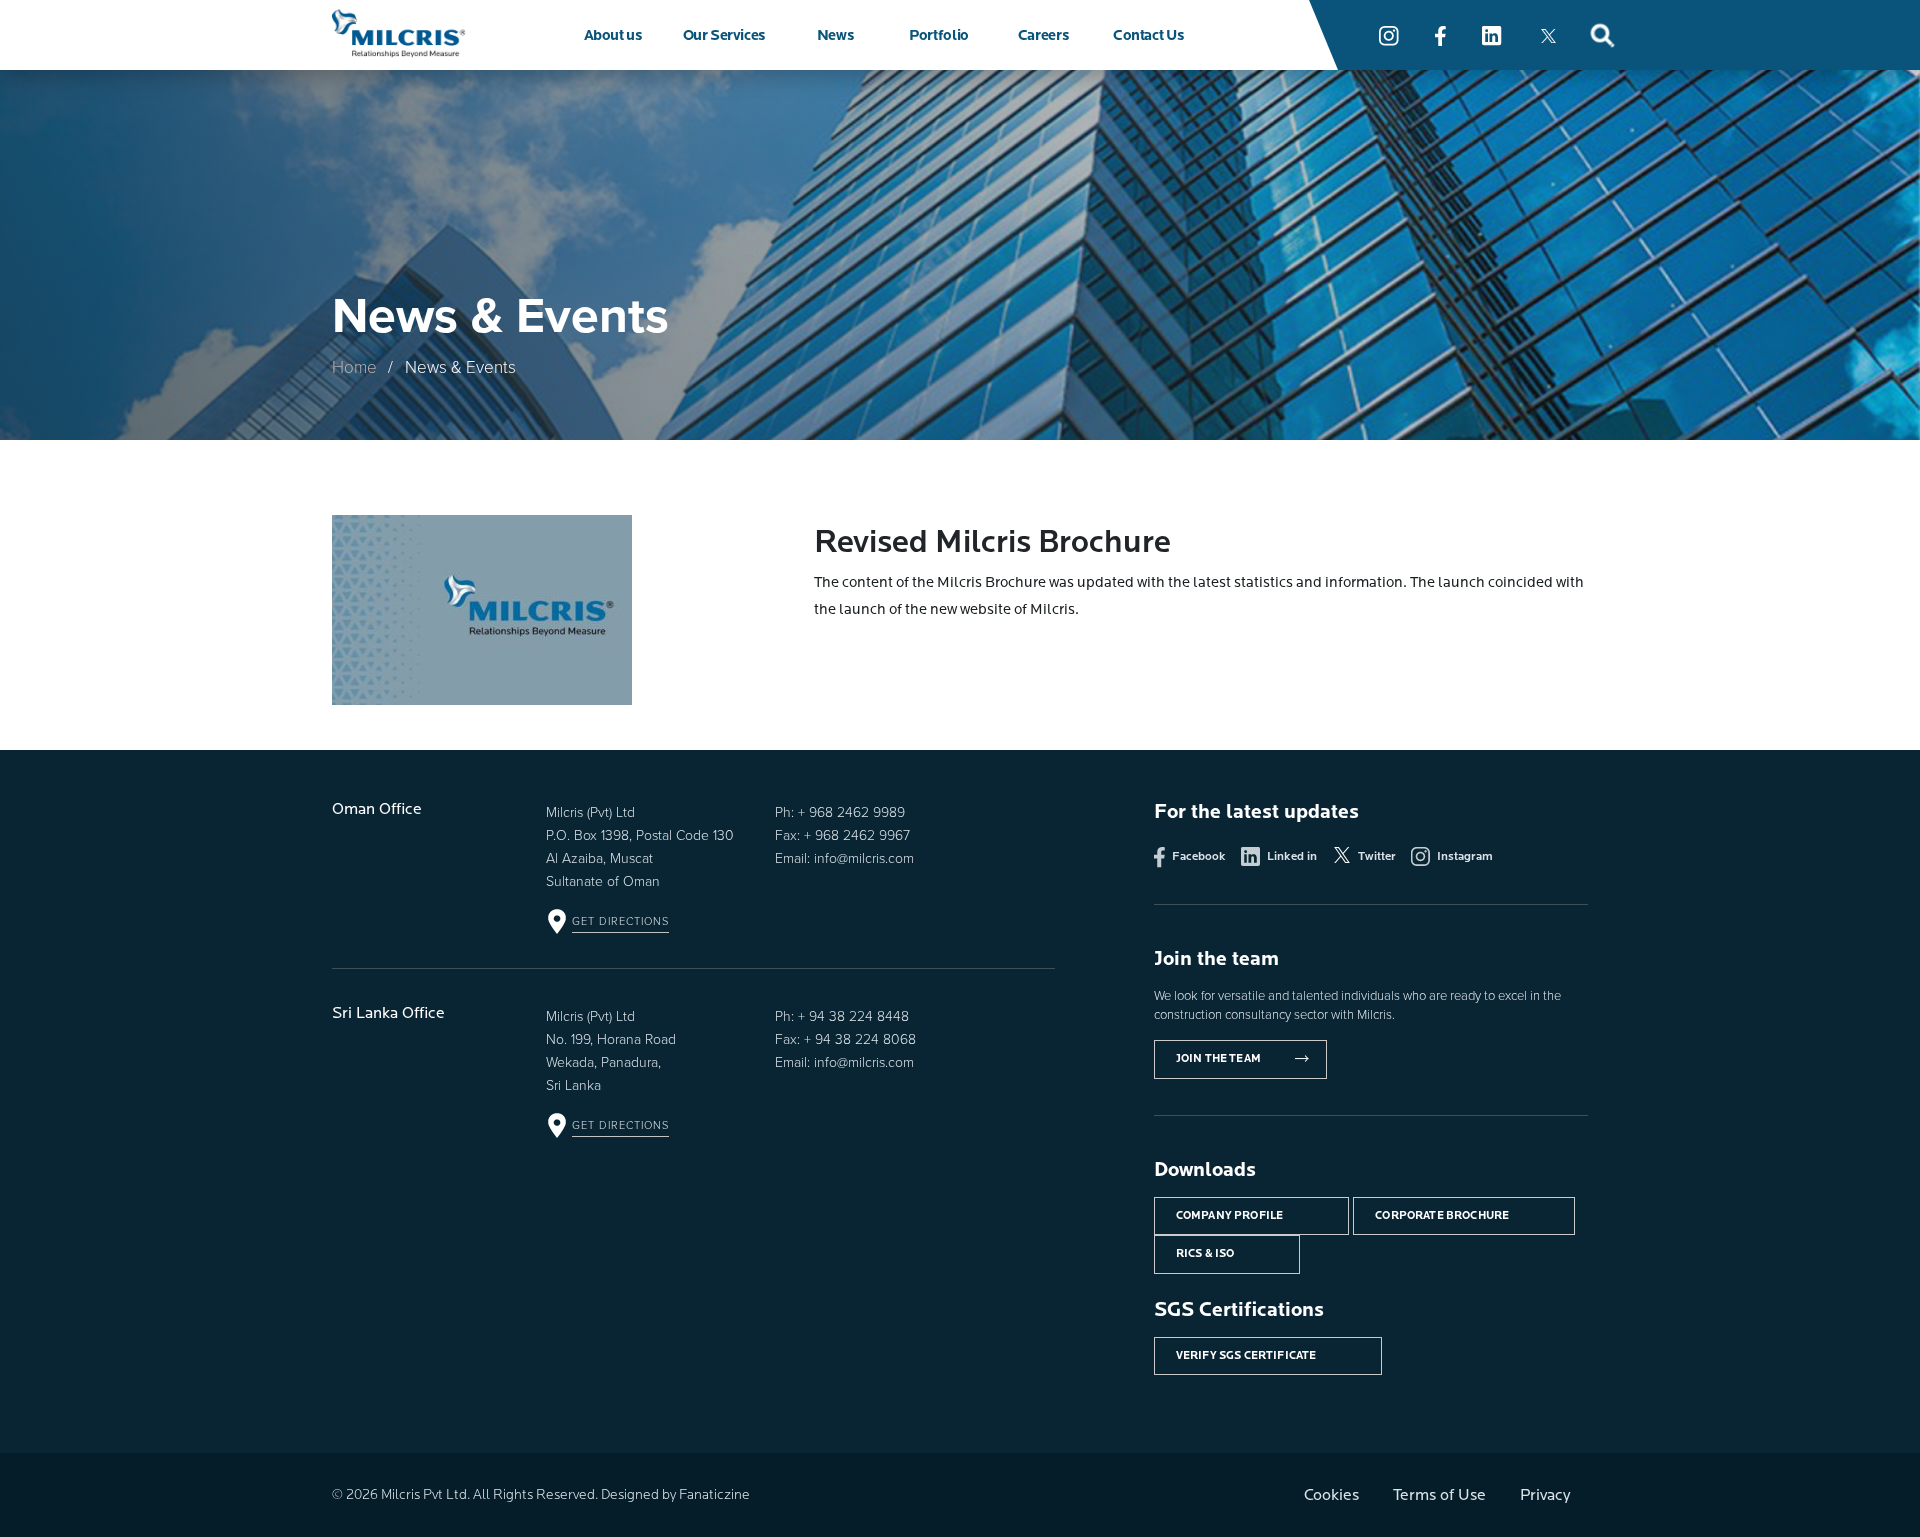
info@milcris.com (864, 857)
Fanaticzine (714, 1494)
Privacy (1545, 1495)
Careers (1043, 35)
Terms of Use (1439, 1495)
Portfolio (939, 35)
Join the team (1218, 1058)
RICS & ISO (1205, 1253)
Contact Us (1148, 35)
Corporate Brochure (1442, 1215)
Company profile (1230, 1215)
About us (613, 35)
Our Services (724, 35)
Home (354, 366)
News (835, 35)
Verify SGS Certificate (1246, 1355)
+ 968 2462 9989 (851, 811)
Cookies (1331, 1495)
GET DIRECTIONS (620, 920)
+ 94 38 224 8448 (853, 1015)
